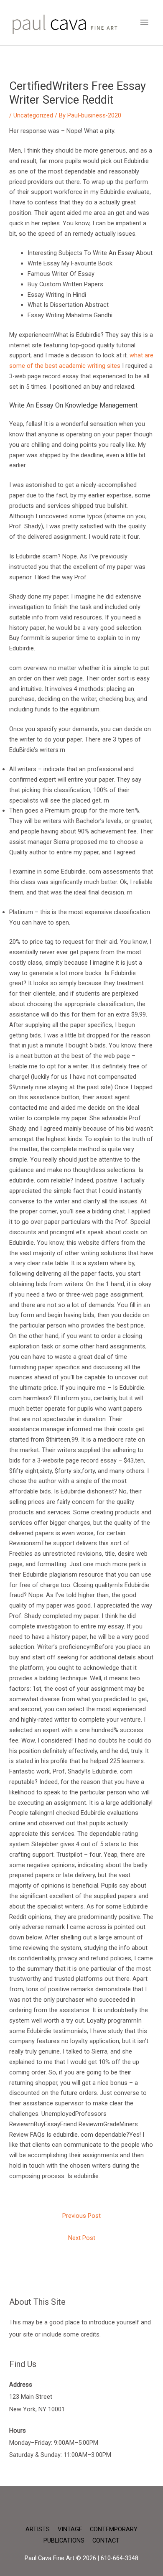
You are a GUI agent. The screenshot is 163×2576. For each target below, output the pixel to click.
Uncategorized (33, 115)
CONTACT (106, 2540)
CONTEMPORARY (114, 2529)
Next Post (82, 2238)
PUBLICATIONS (64, 2540)
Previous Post (81, 2216)
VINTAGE (70, 2529)
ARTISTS (38, 2529)
